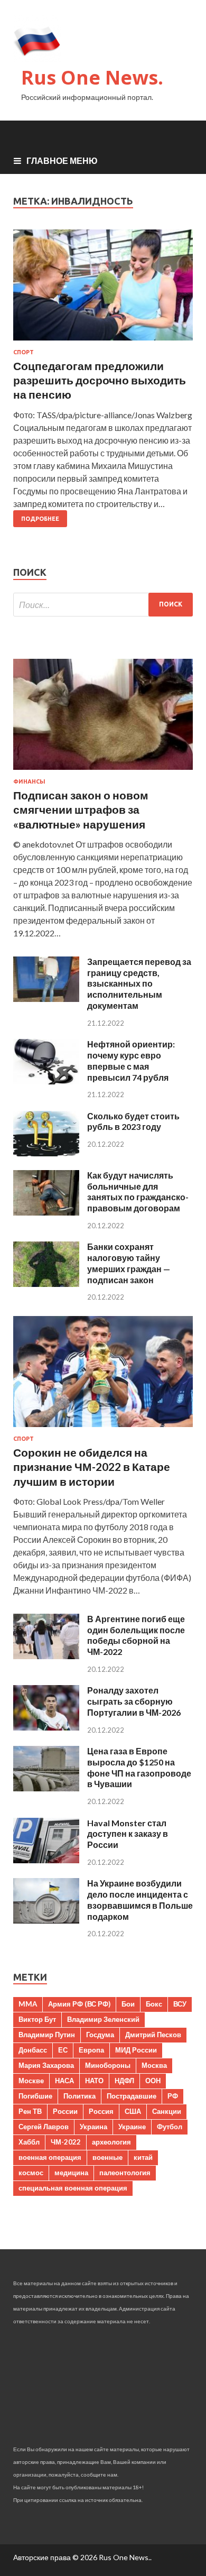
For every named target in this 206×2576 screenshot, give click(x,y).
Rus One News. (92, 77)
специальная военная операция (73, 2188)
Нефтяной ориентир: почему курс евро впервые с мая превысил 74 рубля (131, 1060)
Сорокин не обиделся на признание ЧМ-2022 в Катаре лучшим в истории (92, 1467)
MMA (28, 2004)
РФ (173, 2096)
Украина (93, 2127)
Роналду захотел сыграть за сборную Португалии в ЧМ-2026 (134, 1701)
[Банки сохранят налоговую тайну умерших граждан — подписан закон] (46, 1284)
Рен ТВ (30, 2111)
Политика (79, 2096)
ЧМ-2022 (66, 2142)
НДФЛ (124, 2081)
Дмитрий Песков (153, 2035)
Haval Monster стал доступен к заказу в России (128, 1834)
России (65, 2111)
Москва (154, 2065)
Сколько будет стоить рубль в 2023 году (133, 1121)
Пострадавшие (132, 2096)
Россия (101, 2111)
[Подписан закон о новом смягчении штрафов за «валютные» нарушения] (103, 772)
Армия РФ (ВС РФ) (79, 2004)
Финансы (29, 781)
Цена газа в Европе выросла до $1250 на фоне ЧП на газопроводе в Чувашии (139, 1767)
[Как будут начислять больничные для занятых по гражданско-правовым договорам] (46, 1212)
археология (111, 2142)
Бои (128, 2004)
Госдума (100, 2035)
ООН (153, 2081)
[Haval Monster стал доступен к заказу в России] (46, 1860)
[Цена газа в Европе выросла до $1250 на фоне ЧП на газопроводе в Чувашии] (46, 1788)
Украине (132, 2127)
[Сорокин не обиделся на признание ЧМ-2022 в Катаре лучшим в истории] (103, 1429)
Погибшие (35, 2096)
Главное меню (62, 160)
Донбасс (33, 2050)
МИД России (136, 2050)
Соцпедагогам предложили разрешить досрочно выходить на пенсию (100, 380)
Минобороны (108, 2065)
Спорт (24, 352)
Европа (91, 2050)
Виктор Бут (37, 2019)
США (133, 2111)
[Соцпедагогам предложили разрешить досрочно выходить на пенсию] (103, 289)
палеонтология (125, 2173)
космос (31, 2173)
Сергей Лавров (44, 2127)
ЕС (63, 2050)
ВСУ (180, 2004)
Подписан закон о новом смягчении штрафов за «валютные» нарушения (81, 809)
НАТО (94, 2081)
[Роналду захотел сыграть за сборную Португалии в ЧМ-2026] (46, 1727)
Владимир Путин (47, 2035)
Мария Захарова (46, 2065)
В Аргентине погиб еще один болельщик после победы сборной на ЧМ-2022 (136, 1635)
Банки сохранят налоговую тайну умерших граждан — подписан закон (129, 1263)
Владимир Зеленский (103, 2019)
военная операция (50, 2157)
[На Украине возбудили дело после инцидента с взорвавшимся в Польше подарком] (46, 1920)
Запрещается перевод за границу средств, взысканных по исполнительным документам (139, 983)
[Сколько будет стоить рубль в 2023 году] (46, 1153)
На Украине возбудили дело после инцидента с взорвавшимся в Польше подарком (140, 1899)
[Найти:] (103, 605)
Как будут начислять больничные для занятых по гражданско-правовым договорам (138, 1192)
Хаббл (29, 2142)
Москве (31, 2081)
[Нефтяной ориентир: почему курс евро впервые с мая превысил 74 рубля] (46, 1081)
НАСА (64, 2081)
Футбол (170, 2127)
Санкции (167, 2111)
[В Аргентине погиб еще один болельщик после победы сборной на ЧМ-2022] (46, 1656)
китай (143, 2157)
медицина (71, 2173)
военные (107, 2157)
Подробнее (40, 519)
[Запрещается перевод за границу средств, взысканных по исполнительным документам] (46, 999)
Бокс (154, 2004)
